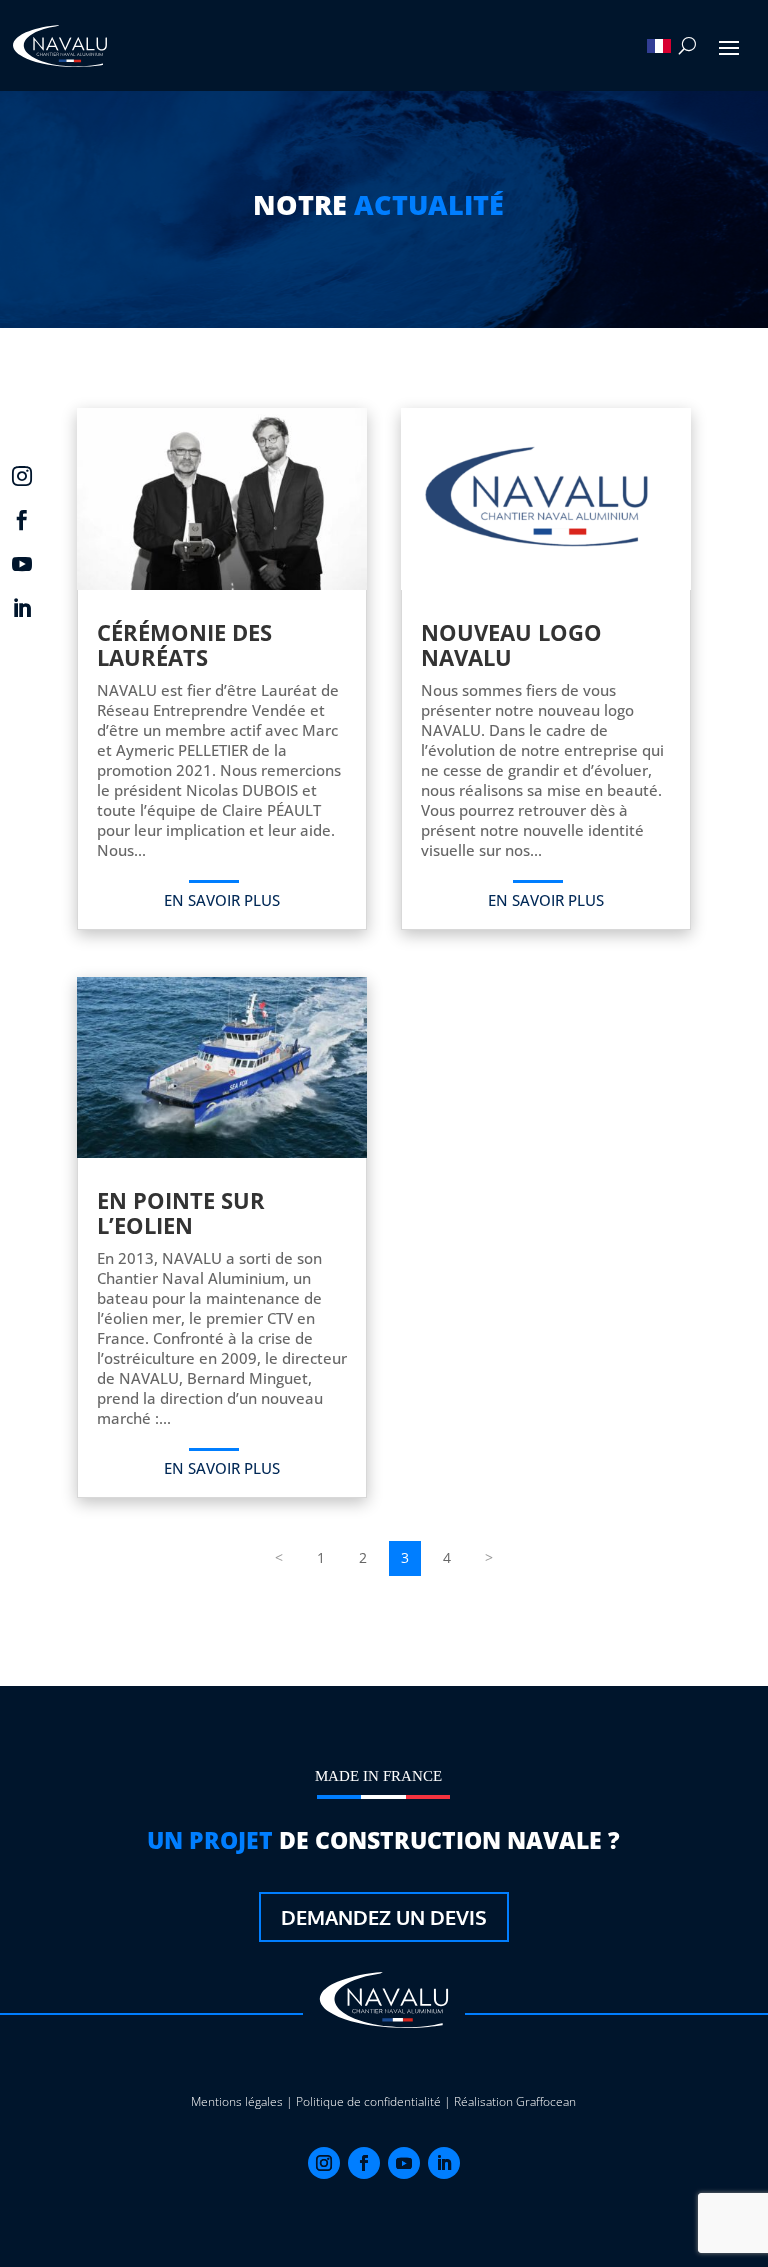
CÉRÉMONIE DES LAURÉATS (184, 644)
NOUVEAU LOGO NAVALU (511, 644)
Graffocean (546, 2101)
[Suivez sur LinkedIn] (444, 2163)
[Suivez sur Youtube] (404, 2163)
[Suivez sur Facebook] (364, 2163)
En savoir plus (222, 900)
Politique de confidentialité (368, 2101)
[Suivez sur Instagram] (324, 2163)
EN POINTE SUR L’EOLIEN (181, 1212)
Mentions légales (237, 2101)
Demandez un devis (384, 1917)
